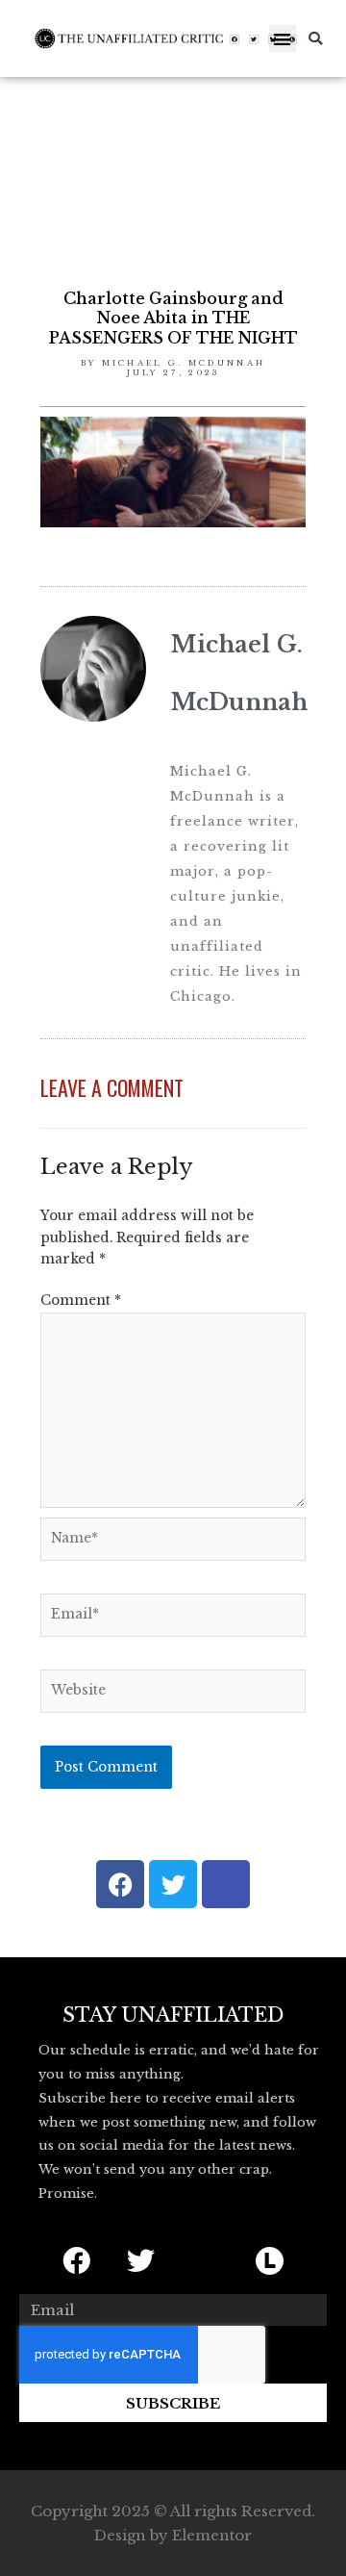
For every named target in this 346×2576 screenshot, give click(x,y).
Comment (81, 1301)
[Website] (173, 1695)
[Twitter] (254, 39)
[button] (283, 39)
